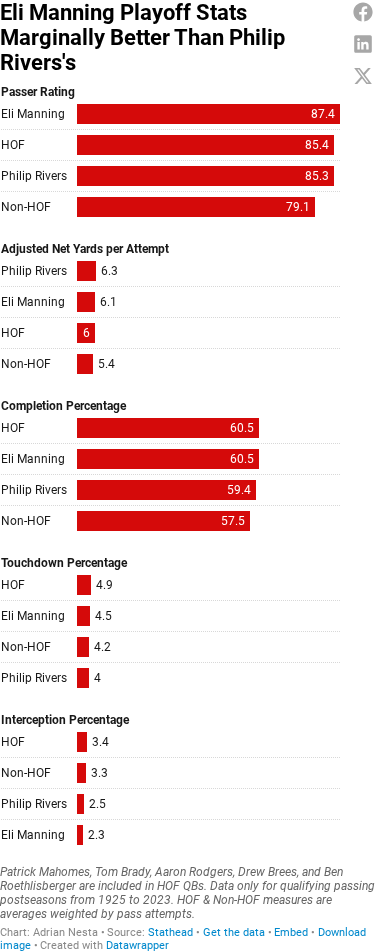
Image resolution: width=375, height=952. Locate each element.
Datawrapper (137, 945)
